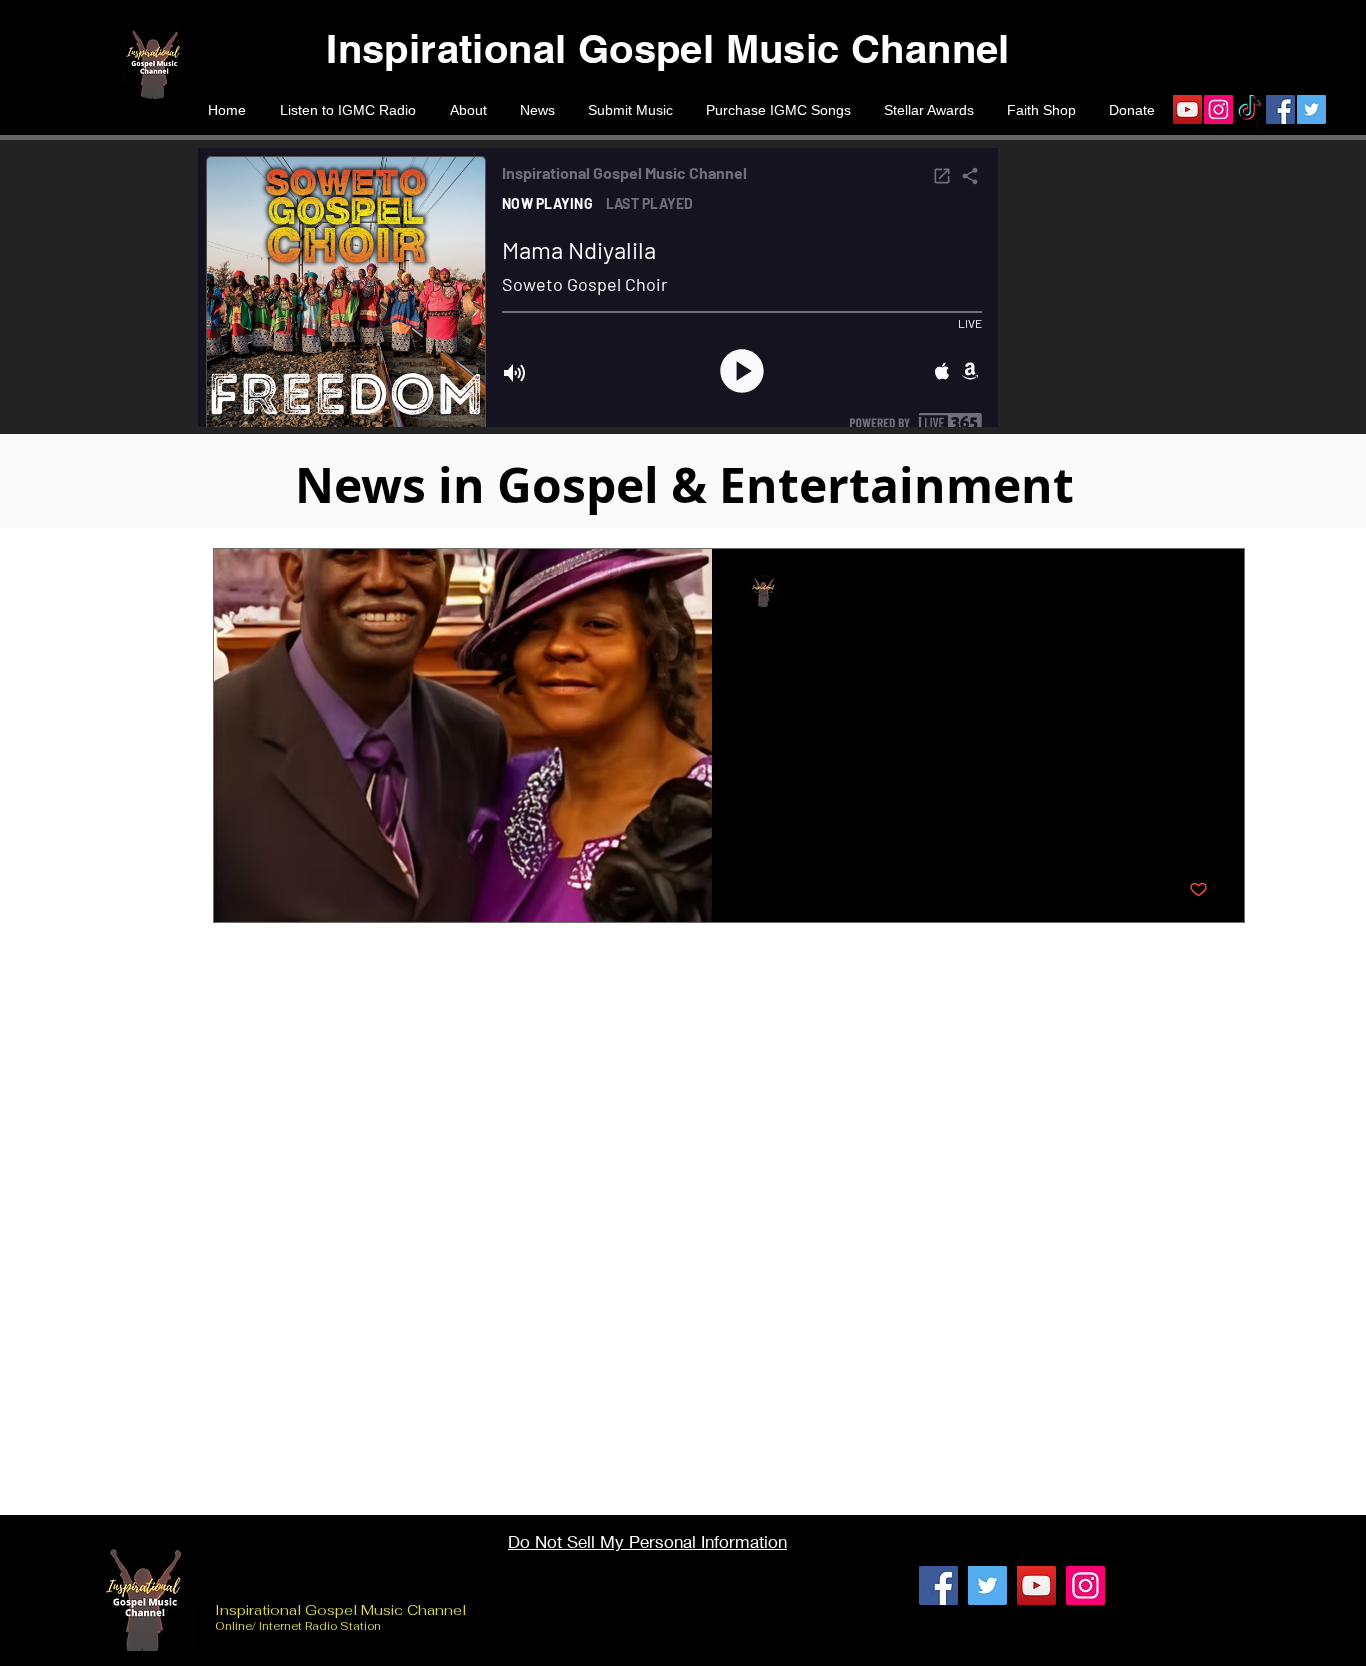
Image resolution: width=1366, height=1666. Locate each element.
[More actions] (1205, 591)
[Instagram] (1218, 109)
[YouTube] (1187, 109)
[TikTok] (1249, 109)
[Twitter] (1311, 109)
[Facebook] (1280, 109)
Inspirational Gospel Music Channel (342, 1610)
